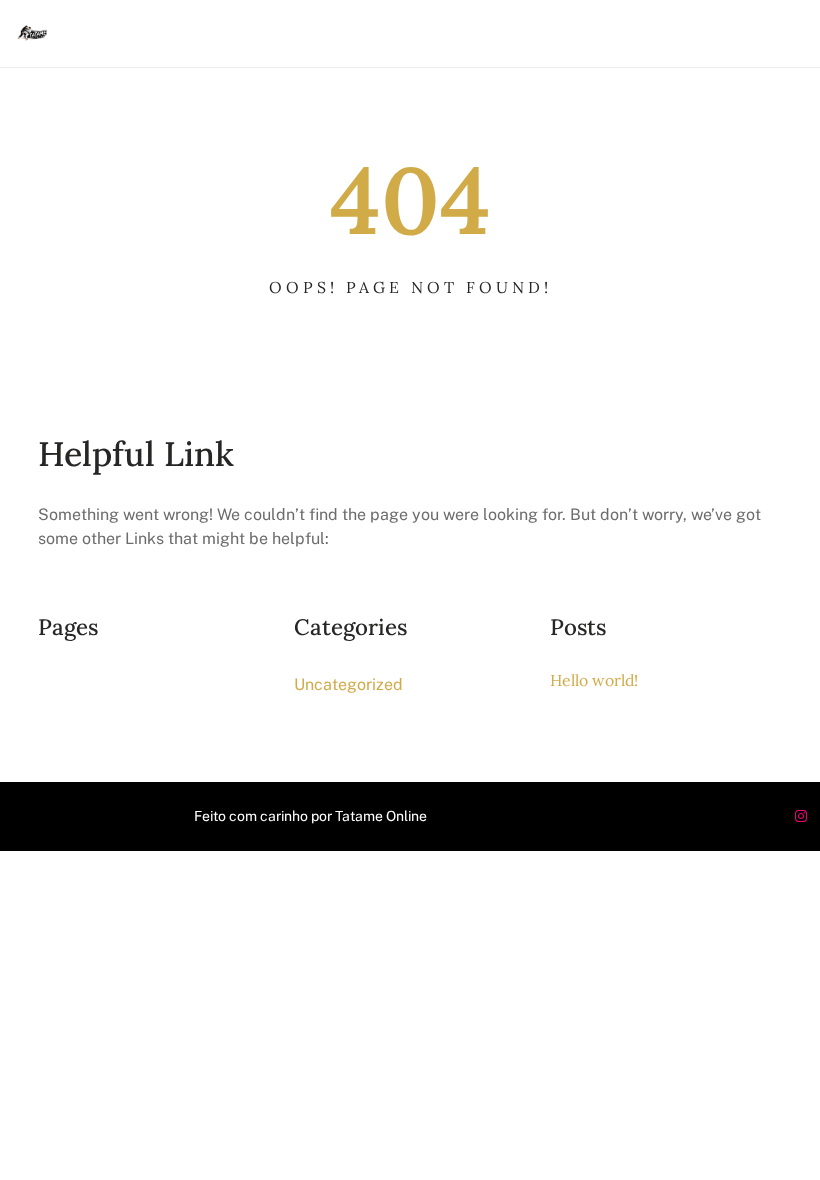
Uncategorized (348, 684)
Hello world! (594, 680)
